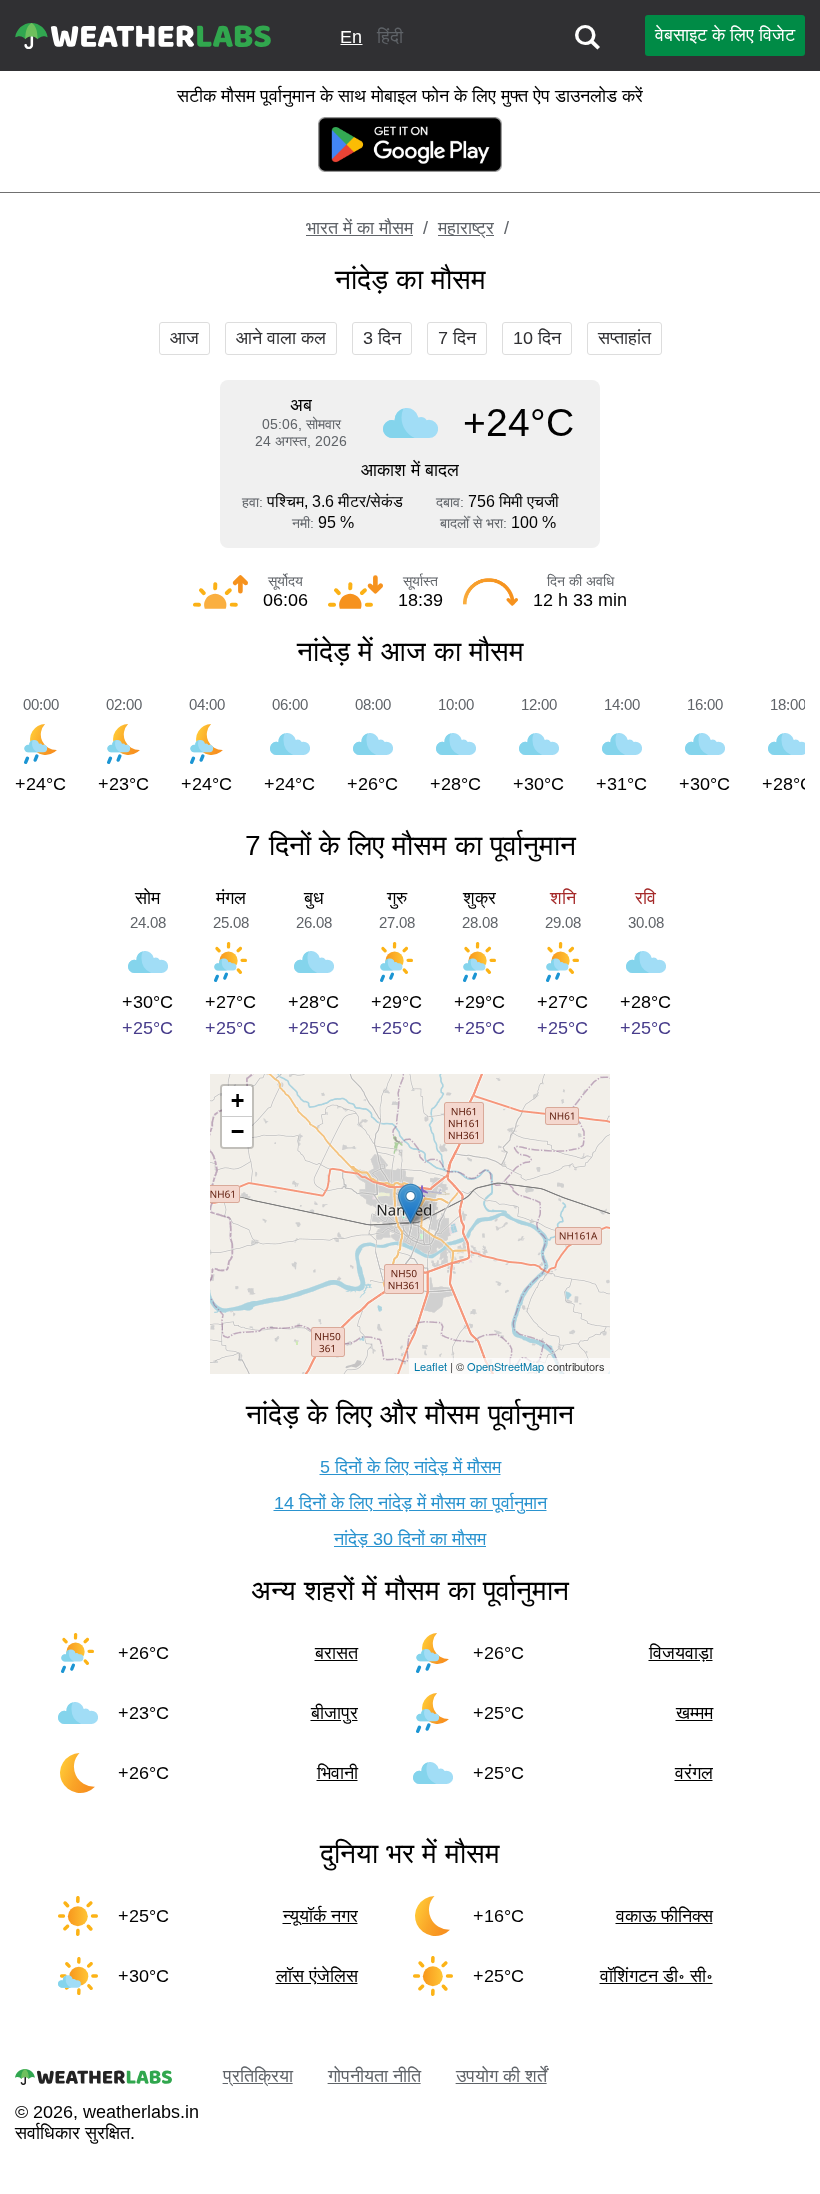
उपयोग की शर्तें (501, 2076)
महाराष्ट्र (466, 228)
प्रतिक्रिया (258, 2076)
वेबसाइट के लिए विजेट (725, 35)
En (351, 37)
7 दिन (457, 338)
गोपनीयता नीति (374, 2076)
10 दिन (537, 338)
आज (184, 338)
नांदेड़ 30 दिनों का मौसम (410, 1539)
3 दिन (382, 338)
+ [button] (237, 1100)
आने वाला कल (281, 338)
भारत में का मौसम (359, 228)
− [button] (237, 1131)
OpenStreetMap (505, 1366)
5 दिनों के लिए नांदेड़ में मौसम (410, 1467)
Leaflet (430, 1366)
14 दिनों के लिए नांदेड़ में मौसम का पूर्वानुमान (410, 1503)
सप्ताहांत (624, 338)
